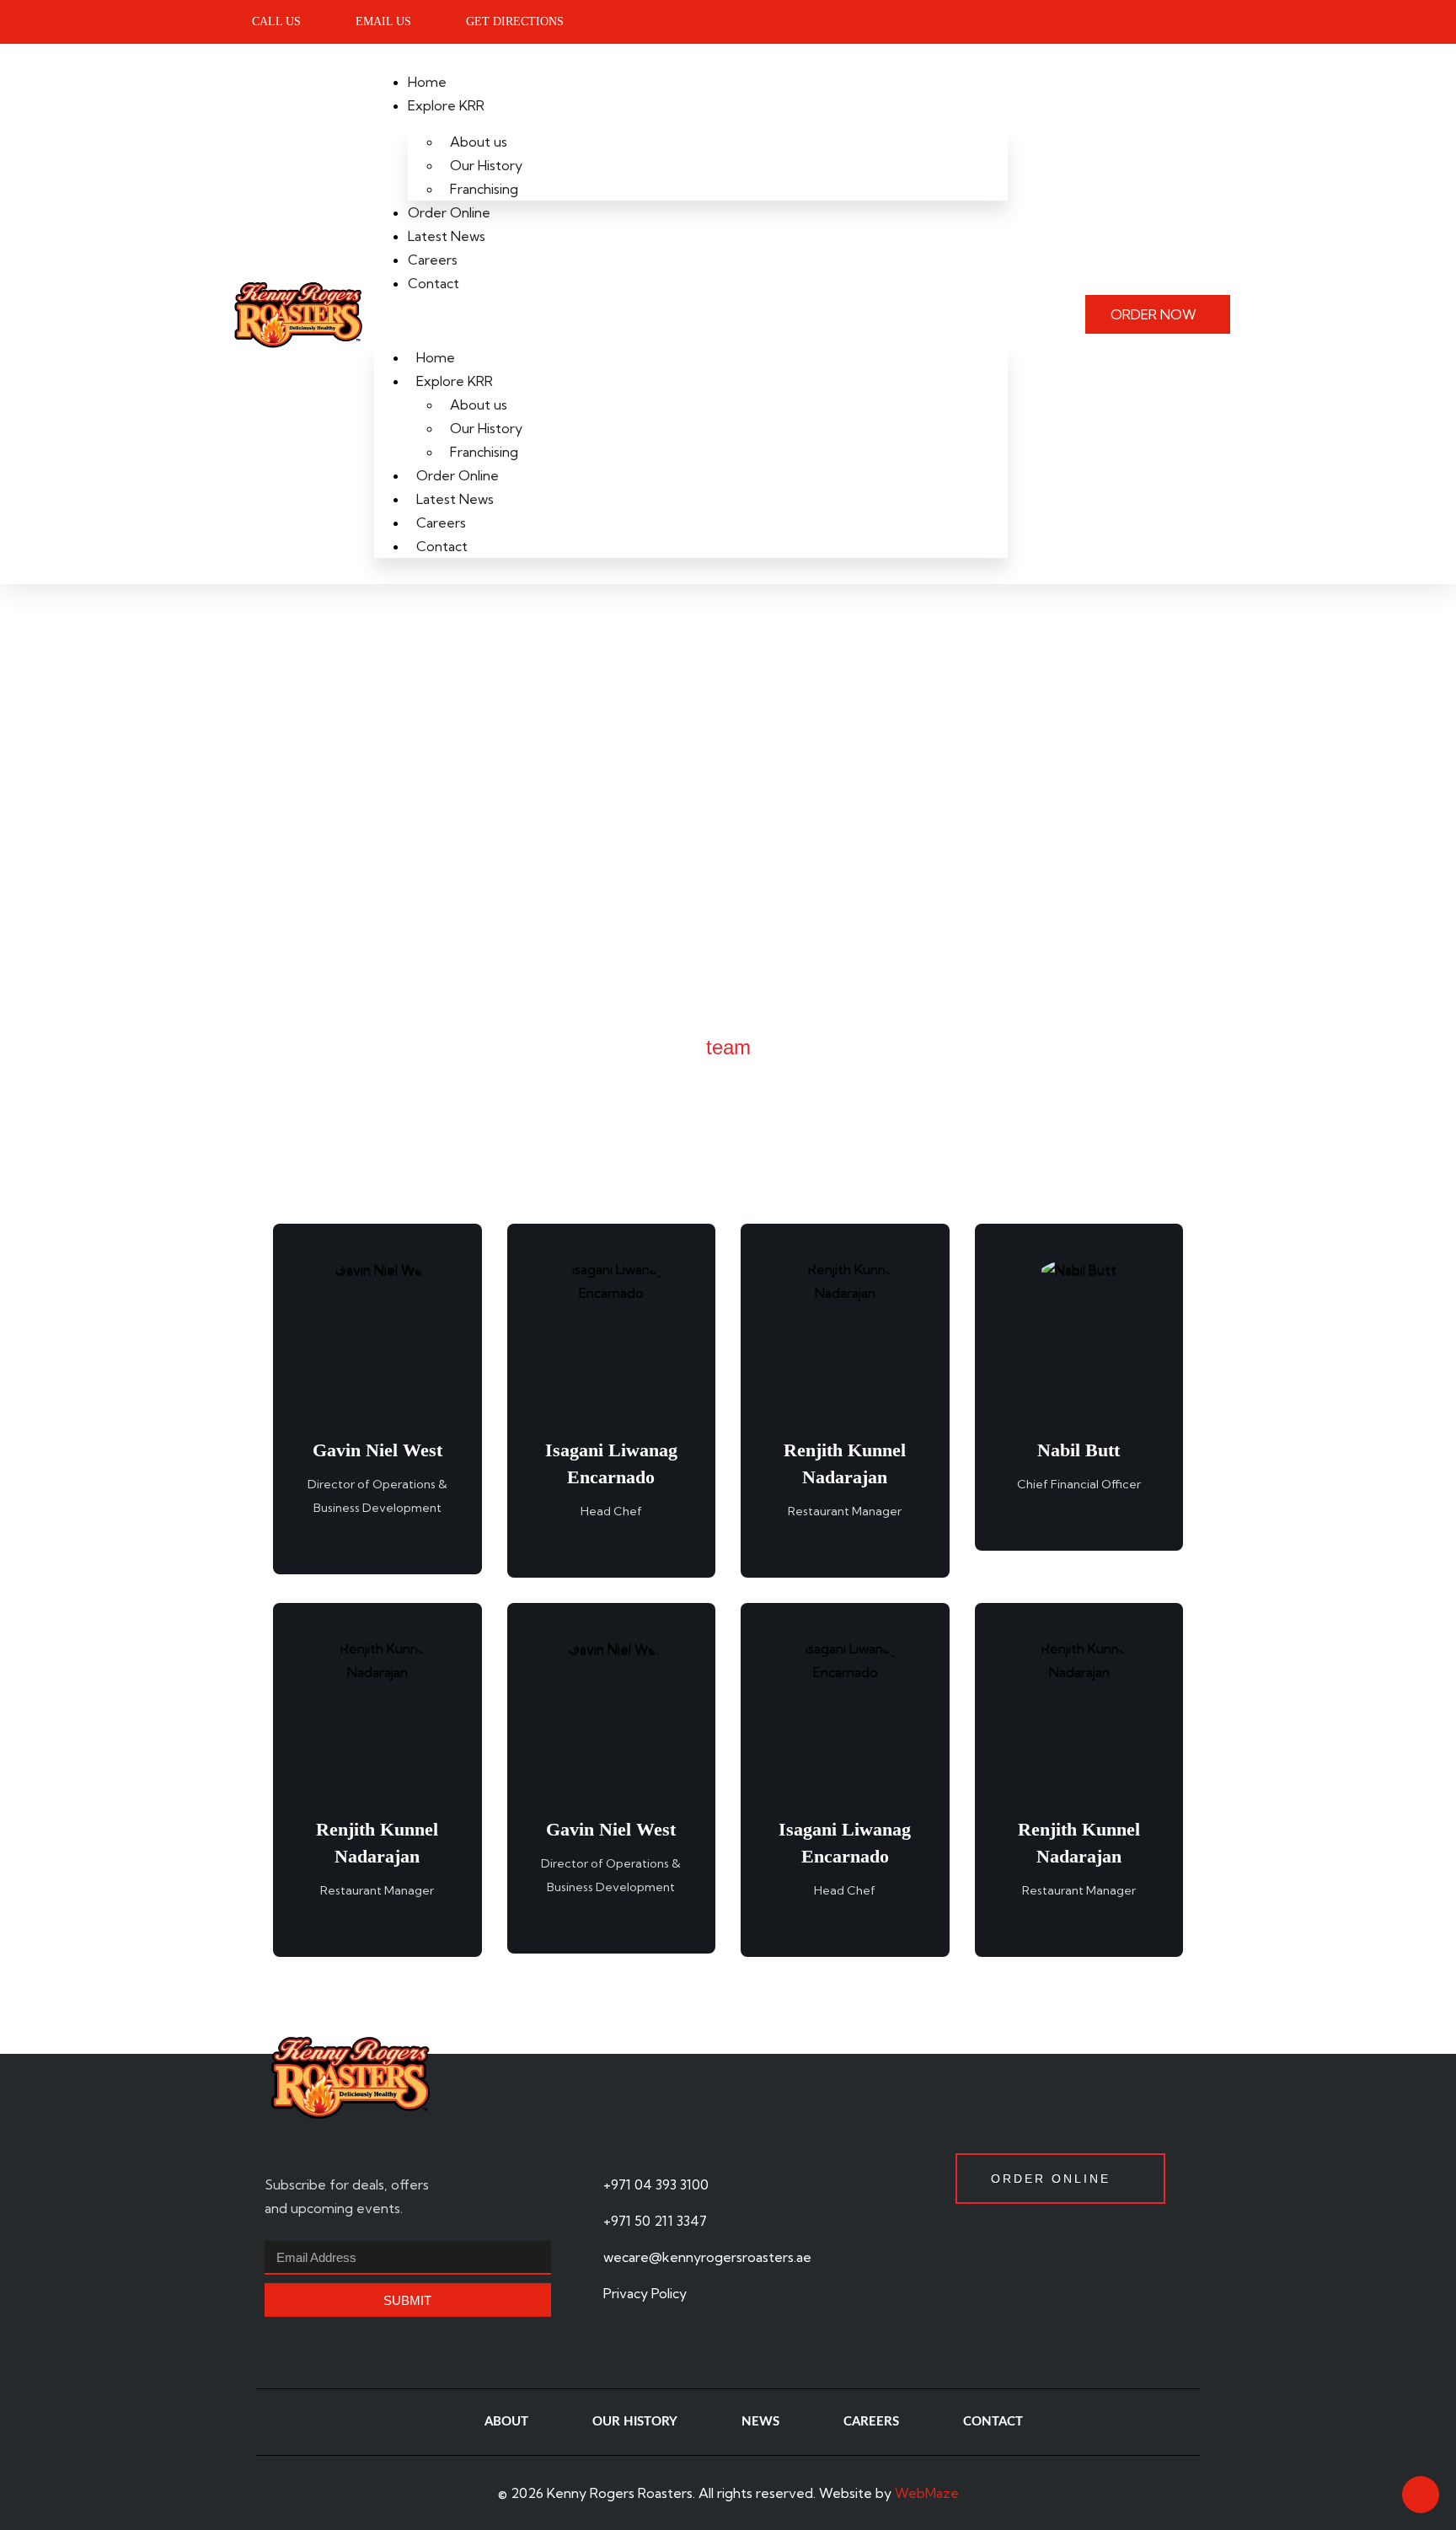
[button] (691, 320)
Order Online (449, 212)
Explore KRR (446, 105)
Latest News (447, 236)
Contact (434, 283)
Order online (1051, 2179)
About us (479, 142)
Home (427, 82)
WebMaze (927, 2493)
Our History (486, 165)
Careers (433, 260)
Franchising (484, 189)
